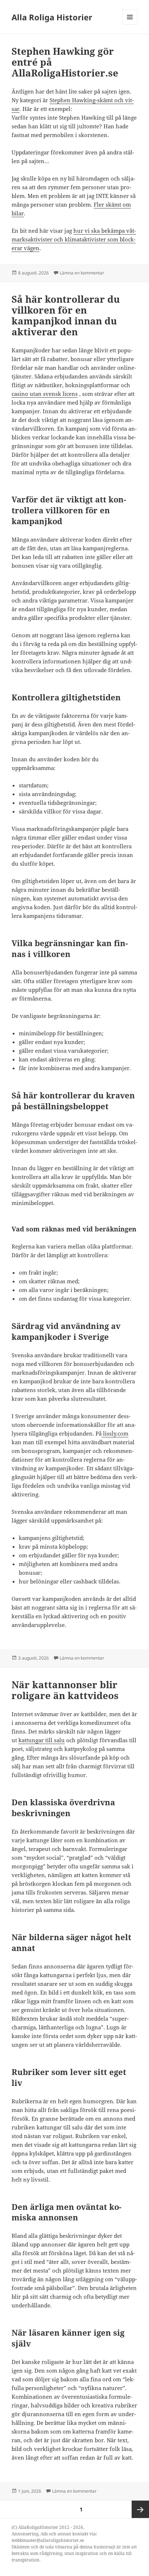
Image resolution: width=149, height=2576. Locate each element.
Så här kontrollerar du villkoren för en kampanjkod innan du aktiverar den (66, 315)
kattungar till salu (42, 1740)
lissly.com (115, 1433)
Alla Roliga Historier (52, 17)
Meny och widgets (130, 24)
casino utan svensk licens (45, 394)
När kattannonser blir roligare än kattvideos (65, 1690)
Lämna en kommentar (82, 273)
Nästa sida (140, 2509)
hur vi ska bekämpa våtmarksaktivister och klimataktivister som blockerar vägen (74, 239)
